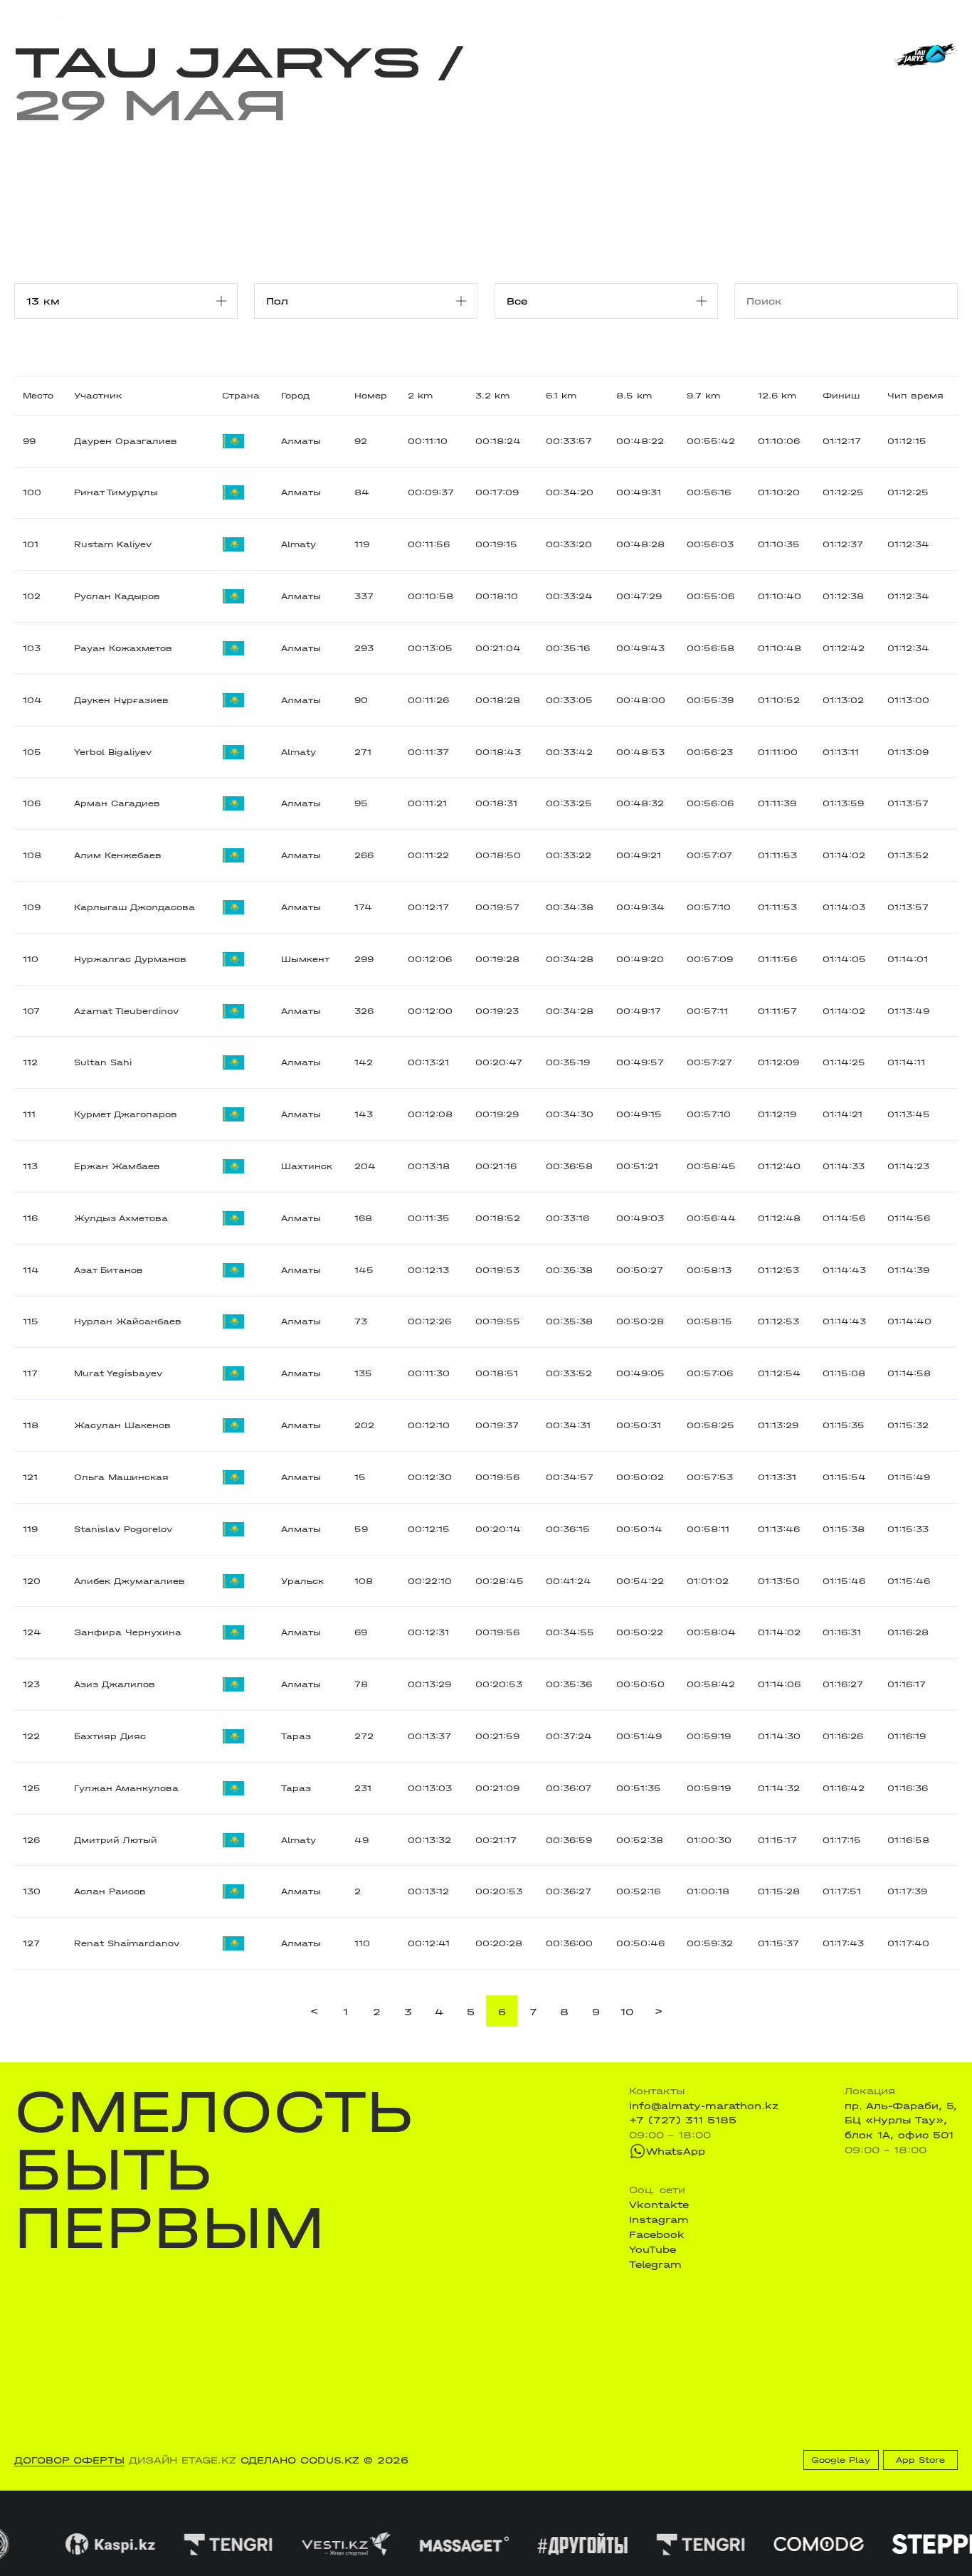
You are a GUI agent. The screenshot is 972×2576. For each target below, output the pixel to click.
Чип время (915, 396)
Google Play (841, 2460)
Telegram (655, 2264)
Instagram (659, 2219)
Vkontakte (659, 2205)
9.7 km (703, 396)
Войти (942, 12)
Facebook (657, 2234)
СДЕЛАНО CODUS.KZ (300, 2460)
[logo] (62, 12)
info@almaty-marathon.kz (704, 2106)
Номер (371, 396)
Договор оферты (69, 2460)
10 (627, 2012)
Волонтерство (555, 12)
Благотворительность (384, 12)
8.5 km (634, 396)
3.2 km (492, 396)
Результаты (278, 12)
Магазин (819, 12)
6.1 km (561, 396)
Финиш (841, 396)
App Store (920, 2460)
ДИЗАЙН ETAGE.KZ (183, 2460)
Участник (98, 396)
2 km (420, 396)
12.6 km (777, 396)
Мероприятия (195, 12)
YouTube (653, 2249)
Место (38, 396)
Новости (480, 12)
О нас (623, 12)
